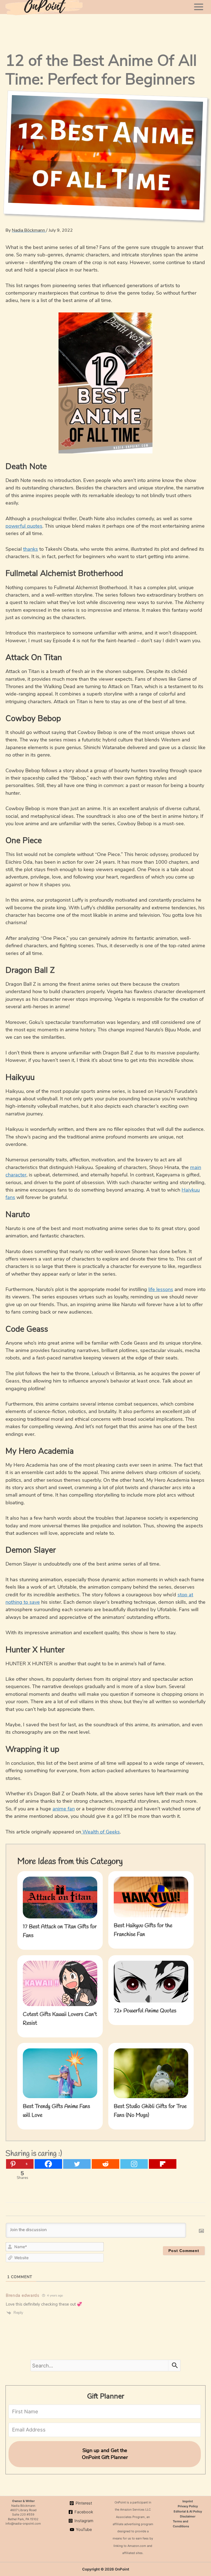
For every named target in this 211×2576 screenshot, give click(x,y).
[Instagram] (134, 2164)
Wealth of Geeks (100, 1832)
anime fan (64, 1809)
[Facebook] (48, 2164)
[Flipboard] (163, 2164)
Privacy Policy (188, 2506)
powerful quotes (24, 526)
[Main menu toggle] (199, 7)
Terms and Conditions (181, 2524)
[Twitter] (77, 2164)
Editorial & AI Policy (188, 2511)
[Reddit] (105, 2164)
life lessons (161, 1289)
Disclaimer (188, 2516)
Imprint (188, 2501)
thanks (30, 549)
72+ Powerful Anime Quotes (145, 2011)
